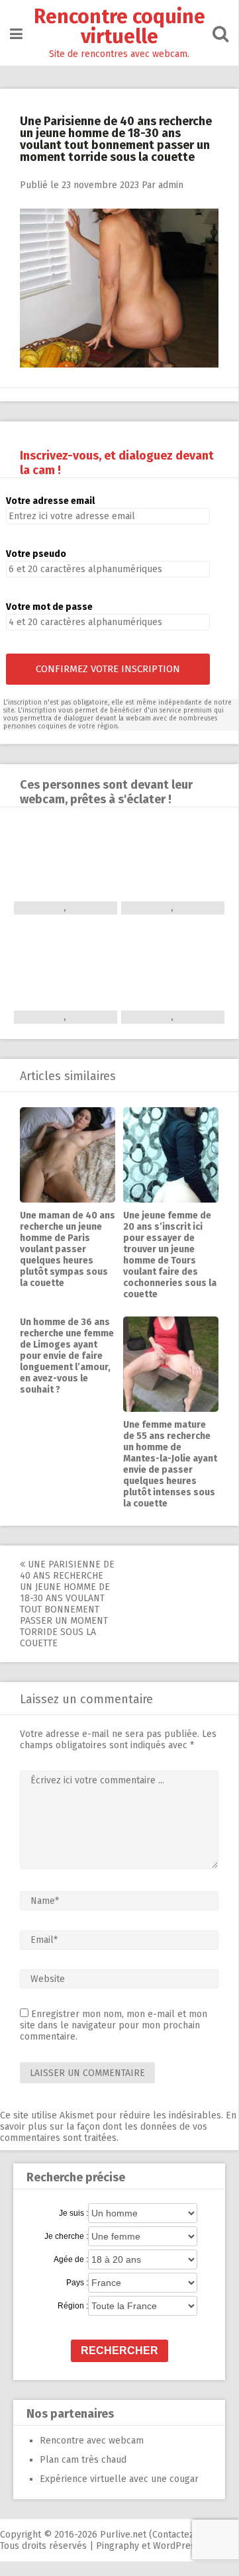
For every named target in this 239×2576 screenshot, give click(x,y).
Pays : (77, 2283)
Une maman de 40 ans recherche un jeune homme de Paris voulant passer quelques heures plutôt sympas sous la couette (68, 1249)
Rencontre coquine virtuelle (119, 26)
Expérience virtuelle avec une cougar (119, 2479)
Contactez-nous (185, 2535)
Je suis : (73, 2213)
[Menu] (16, 34)
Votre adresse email (50, 501)
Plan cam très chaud (83, 2460)
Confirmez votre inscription (108, 669)
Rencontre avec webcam (92, 2441)
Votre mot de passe (49, 607)
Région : (73, 2306)
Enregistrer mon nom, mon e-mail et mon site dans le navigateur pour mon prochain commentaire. (114, 2025)
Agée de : (71, 2259)
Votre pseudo (36, 554)
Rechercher (119, 2351)
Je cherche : (66, 2236)
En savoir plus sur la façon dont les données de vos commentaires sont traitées (118, 2127)
